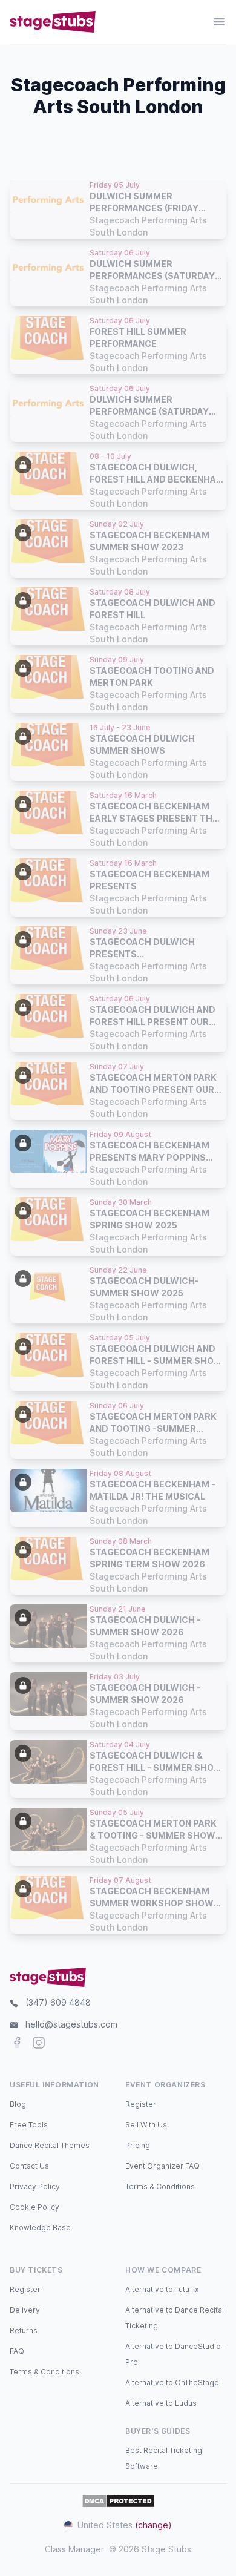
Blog (18, 2104)
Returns (24, 2331)
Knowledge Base (40, 2228)
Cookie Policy (34, 2207)
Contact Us (29, 2166)
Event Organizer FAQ (162, 2166)
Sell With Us (146, 2125)
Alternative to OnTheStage (172, 2383)
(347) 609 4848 (58, 2002)
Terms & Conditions (160, 2186)
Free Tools (29, 2125)
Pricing (138, 2145)
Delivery (25, 2310)
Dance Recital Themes (50, 2145)
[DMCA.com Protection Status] (118, 2501)
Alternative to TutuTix (162, 2289)
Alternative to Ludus (161, 2403)
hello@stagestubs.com (71, 2024)
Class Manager (74, 2549)
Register (141, 2104)
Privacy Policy (35, 2186)
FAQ (17, 2351)
